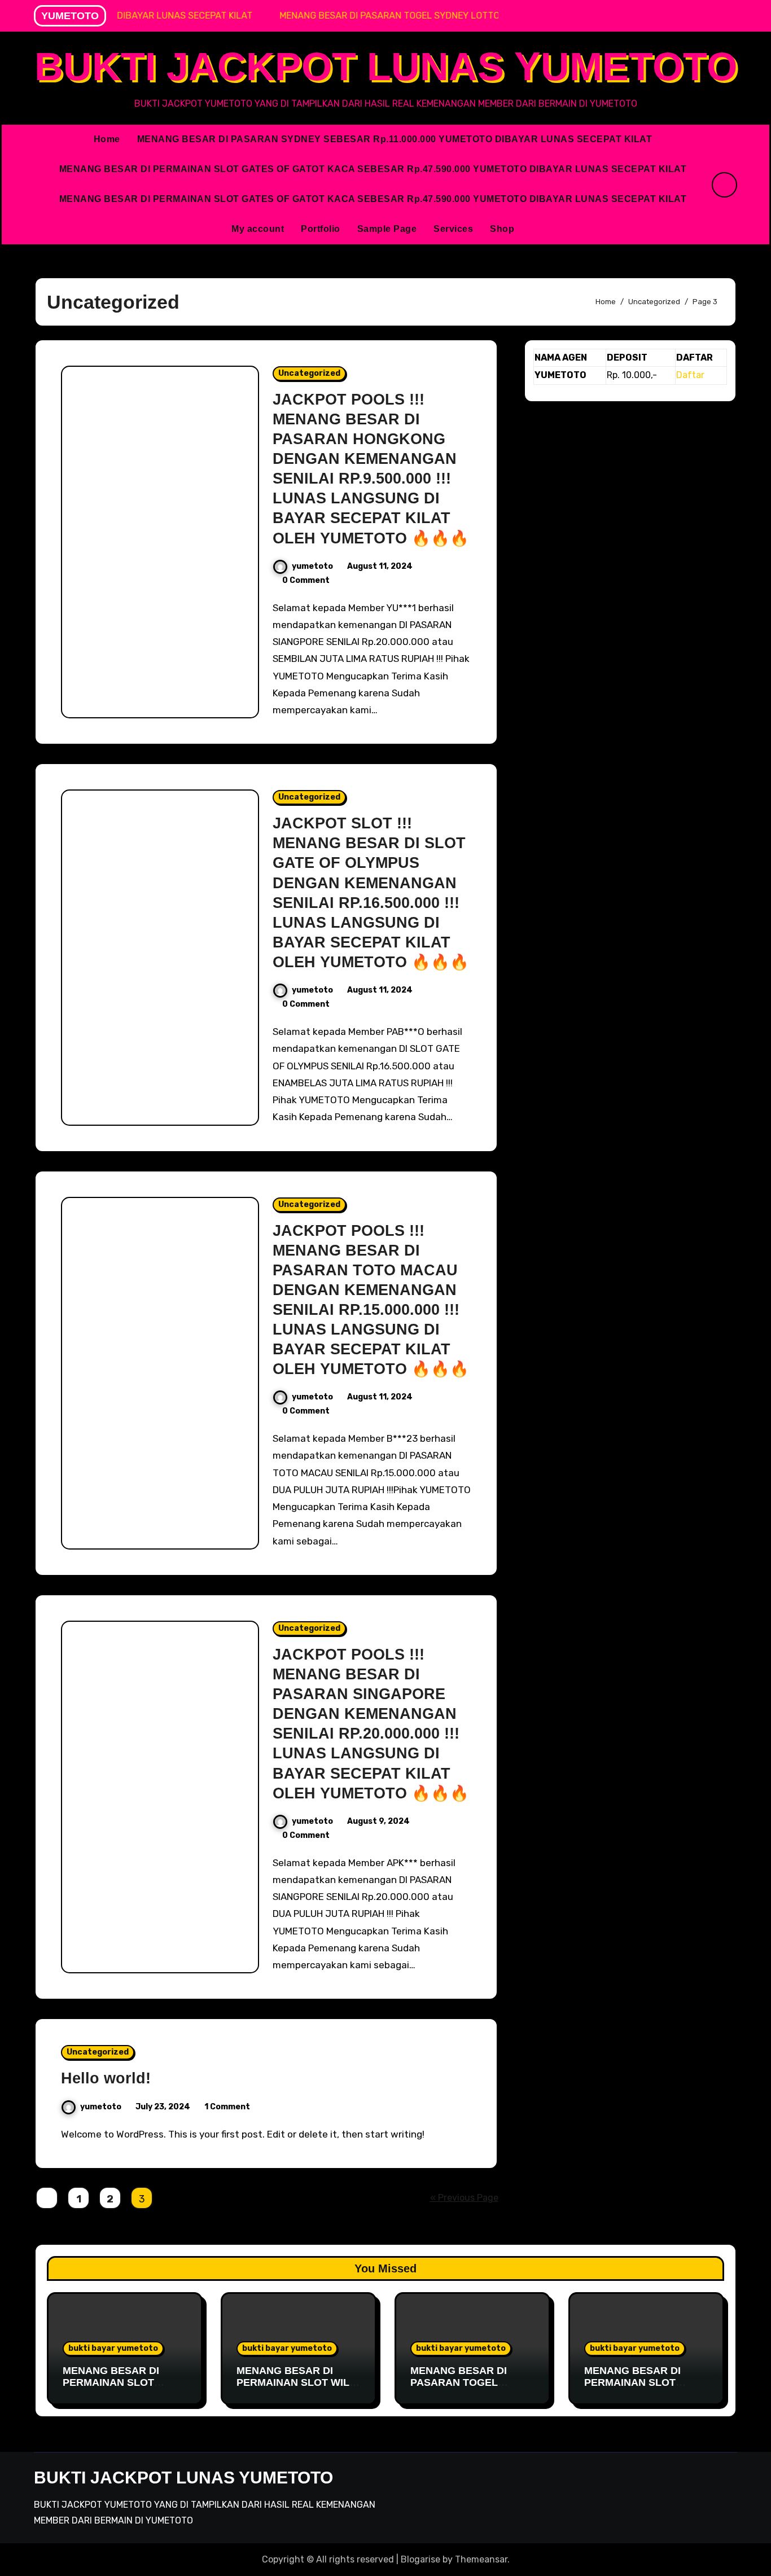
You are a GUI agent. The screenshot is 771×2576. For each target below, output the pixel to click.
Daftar (690, 375)
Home (107, 139)
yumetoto (312, 566)
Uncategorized (309, 373)
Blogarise (420, 2559)
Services (453, 229)
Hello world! (106, 2078)
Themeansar (481, 2559)
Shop (502, 229)
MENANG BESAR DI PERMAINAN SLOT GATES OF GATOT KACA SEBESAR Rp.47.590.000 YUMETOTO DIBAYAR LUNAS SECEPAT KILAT (373, 169)
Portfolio (321, 229)
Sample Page (387, 229)
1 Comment (227, 2107)
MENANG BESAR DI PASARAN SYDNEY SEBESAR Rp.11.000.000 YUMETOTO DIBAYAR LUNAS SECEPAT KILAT (395, 139)
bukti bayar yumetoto (113, 2348)
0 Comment (306, 580)
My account (258, 229)
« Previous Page (464, 2198)
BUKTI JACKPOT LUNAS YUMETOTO (386, 67)
